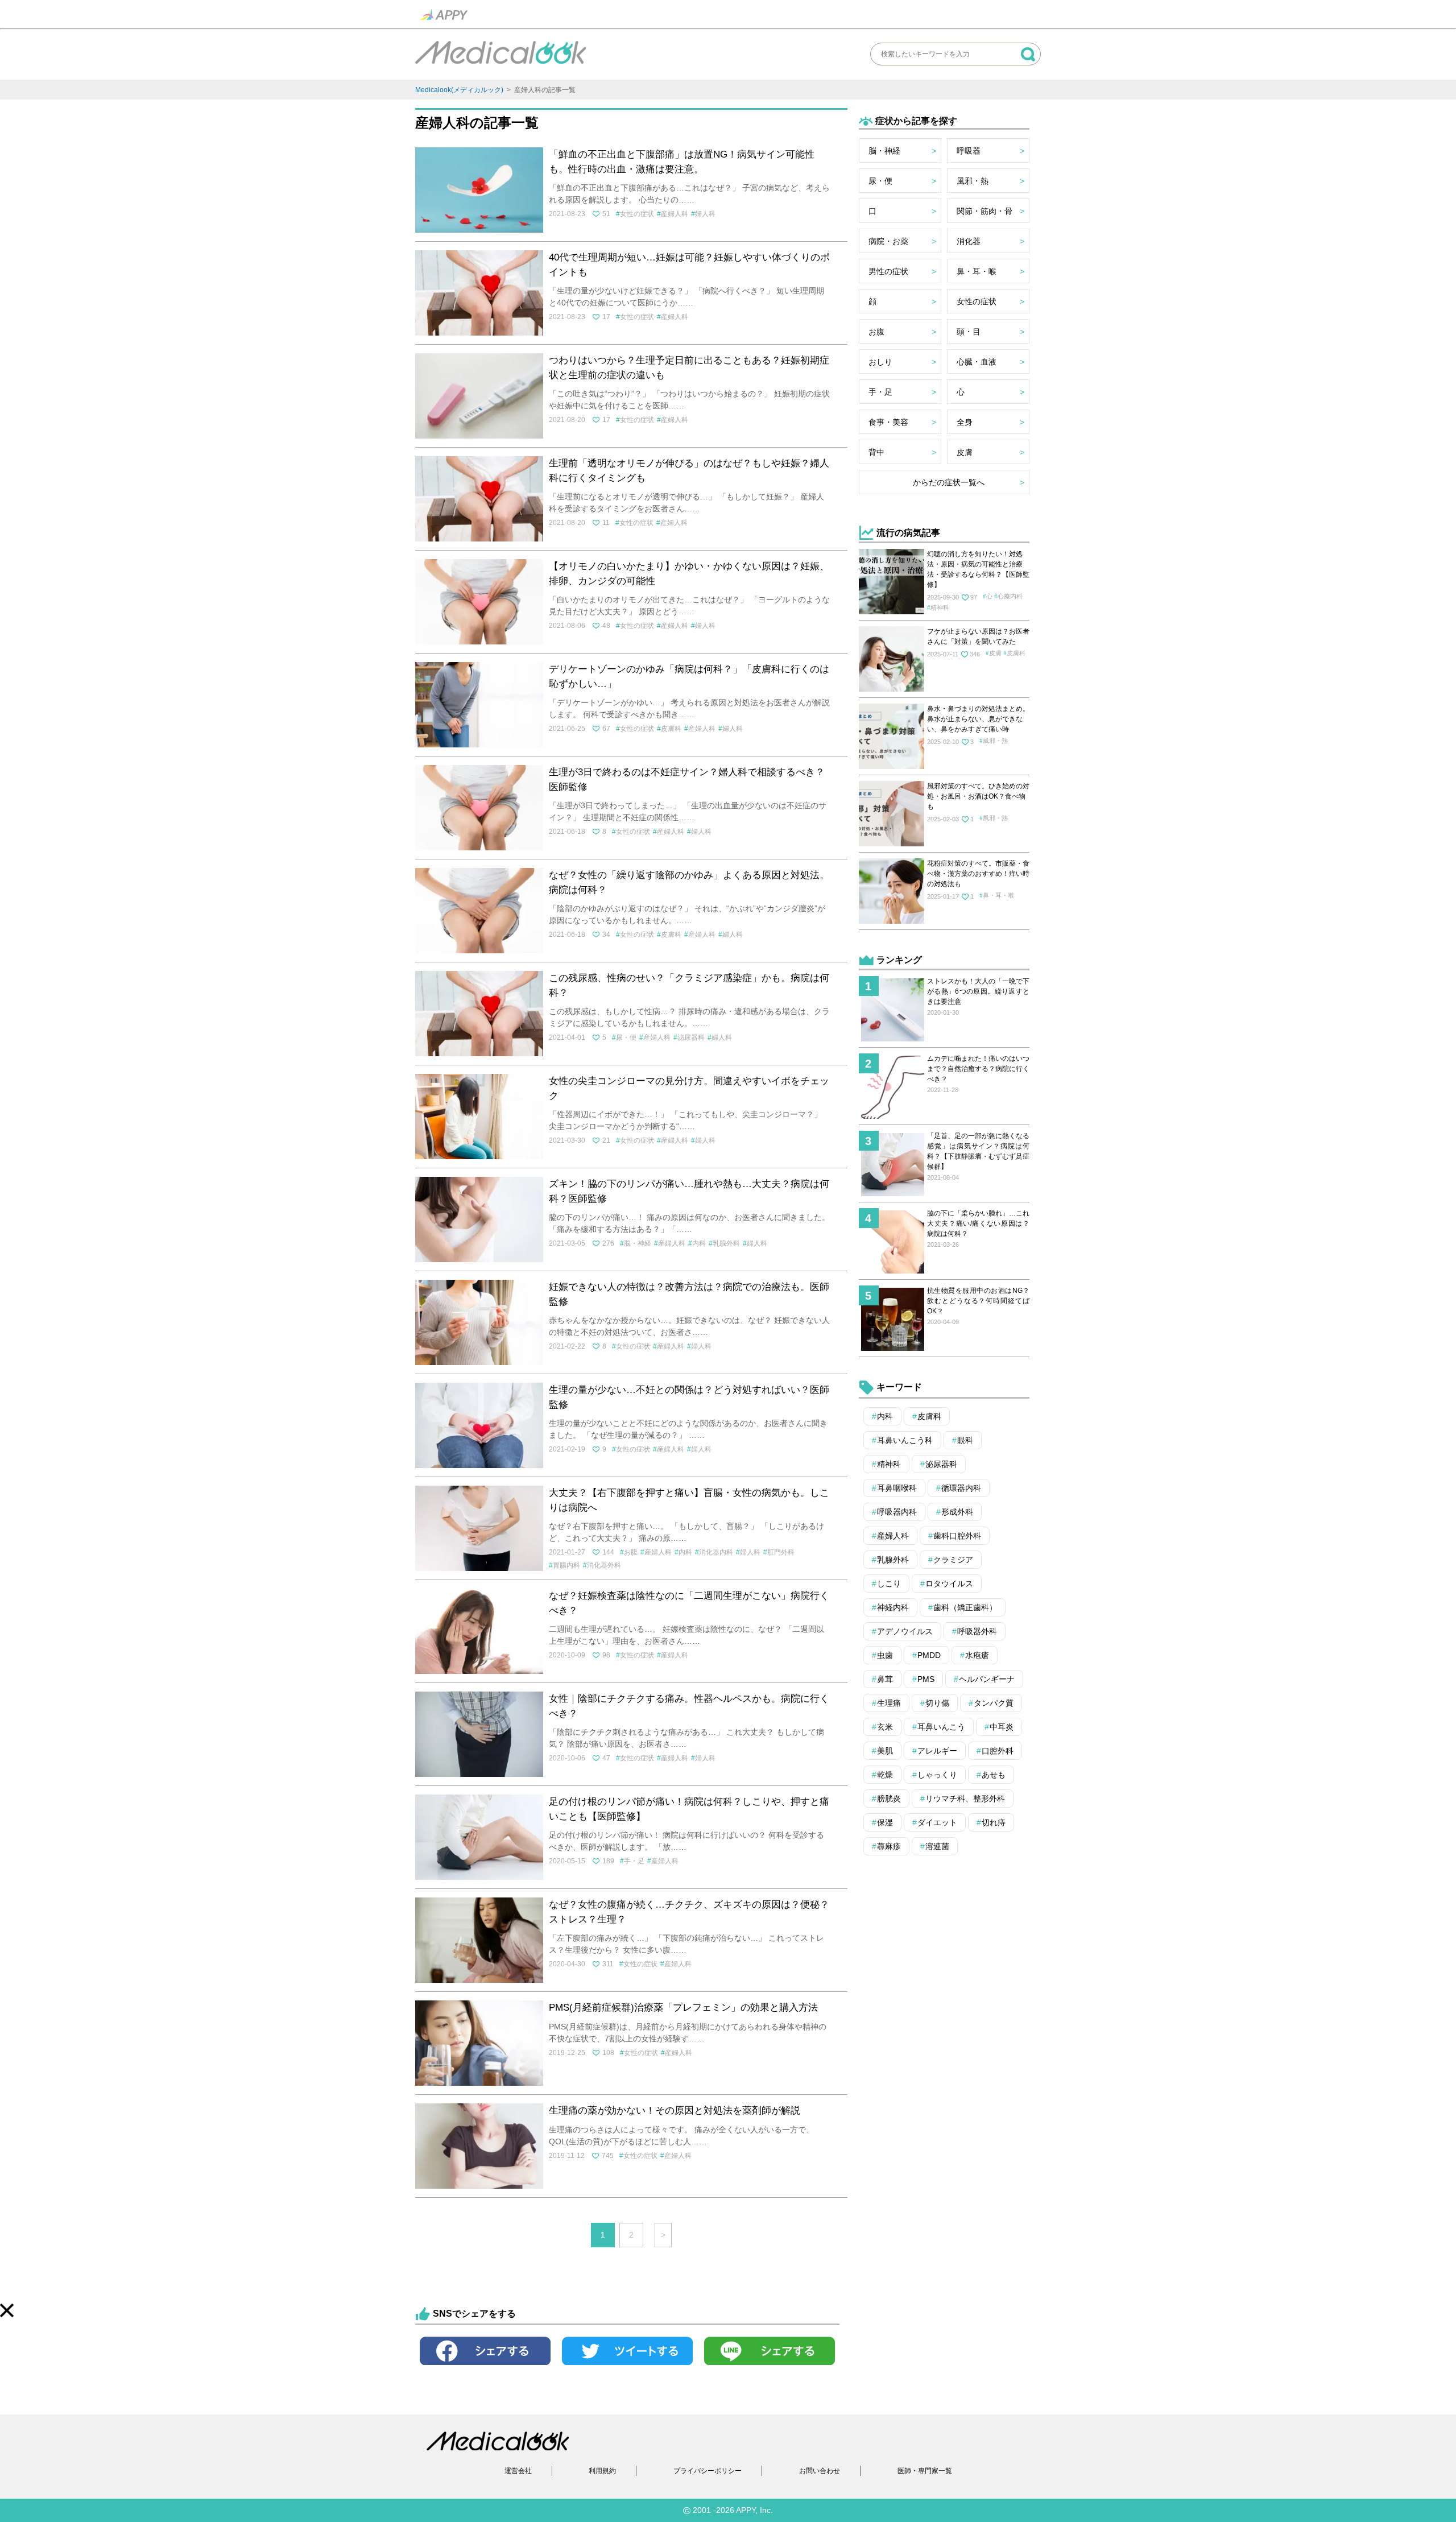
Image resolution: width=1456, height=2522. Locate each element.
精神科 (940, 607)
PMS (926, 1679)
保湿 (885, 1822)
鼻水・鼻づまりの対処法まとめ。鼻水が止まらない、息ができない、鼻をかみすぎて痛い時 (978, 719)
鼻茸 (885, 1679)
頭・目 (969, 332)
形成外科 (957, 1512)
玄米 (885, 1727)
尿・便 (626, 1037)
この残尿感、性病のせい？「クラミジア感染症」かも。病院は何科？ (689, 985)
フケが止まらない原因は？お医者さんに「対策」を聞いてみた (978, 636)
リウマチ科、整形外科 (965, 1799)
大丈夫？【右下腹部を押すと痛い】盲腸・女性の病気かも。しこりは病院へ (689, 1500)
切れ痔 (994, 1822)
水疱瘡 (977, 1655)
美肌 (885, 1751)
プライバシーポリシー (708, 2471)
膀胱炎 (889, 1799)
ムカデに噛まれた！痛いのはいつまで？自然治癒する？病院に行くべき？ (978, 1069)
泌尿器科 (691, 1037)
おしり (880, 362)
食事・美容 (888, 422)
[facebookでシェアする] (485, 2368)
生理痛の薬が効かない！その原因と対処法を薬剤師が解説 (675, 2110)
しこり (889, 1584)
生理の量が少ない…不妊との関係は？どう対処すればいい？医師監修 (689, 1397)
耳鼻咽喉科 (897, 1488)
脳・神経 (638, 1243)
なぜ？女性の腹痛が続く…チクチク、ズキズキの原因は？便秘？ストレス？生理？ (689, 1912)
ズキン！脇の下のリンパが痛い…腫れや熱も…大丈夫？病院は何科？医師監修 (689, 1191)
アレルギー (937, 1751)
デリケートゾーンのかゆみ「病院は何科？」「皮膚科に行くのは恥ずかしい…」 (689, 677)
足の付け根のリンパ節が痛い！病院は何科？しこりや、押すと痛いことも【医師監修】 (689, 1809)
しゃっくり (937, 1775)
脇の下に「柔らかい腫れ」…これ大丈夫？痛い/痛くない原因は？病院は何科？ (978, 1223)
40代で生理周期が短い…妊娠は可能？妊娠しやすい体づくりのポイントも (689, 265)
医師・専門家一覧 (925, 2471)
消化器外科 (604, 1565)
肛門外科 (781, 1552)
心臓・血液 (977, 362)
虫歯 (885, 1655)
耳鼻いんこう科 (905, 1440)
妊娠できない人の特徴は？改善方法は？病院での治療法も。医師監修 (689, 1294)
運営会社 (518, 2471)
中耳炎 (1002, 1727)
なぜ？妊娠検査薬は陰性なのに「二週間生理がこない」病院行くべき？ (689, 1603)
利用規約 (602, 2471)
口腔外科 (998, 1751)
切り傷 (937, 1703)
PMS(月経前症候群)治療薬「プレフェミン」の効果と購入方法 (683, 2008)
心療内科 (1010, 596)
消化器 (969, 241)
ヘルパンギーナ (987, 1679)
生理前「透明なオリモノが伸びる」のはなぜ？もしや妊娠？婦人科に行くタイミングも (689, 471)
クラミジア (953, 1560)
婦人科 (705, 214)
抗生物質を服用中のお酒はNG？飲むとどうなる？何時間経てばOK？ (978, 1301)
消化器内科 (716, 1552)
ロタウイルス (949, 1584)
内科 (699, 1243)
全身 (965, 422)
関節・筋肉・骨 (985, 211)
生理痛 (889, 1703)
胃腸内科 (566, 1565)
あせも (994, 1775)
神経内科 (893, 1607)
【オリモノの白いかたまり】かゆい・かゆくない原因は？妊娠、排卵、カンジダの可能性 (689, 574)
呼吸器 (969, 151)
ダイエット (937, 1822)
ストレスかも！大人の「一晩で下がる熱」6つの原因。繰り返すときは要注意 (978, 991)
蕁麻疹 (889, 1846)
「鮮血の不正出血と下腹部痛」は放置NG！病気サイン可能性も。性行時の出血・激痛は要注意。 (682, 162)
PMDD (929, 1655)
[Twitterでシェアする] (627, 2368)
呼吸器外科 (977, 1631)
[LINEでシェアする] (770, 2368)
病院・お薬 (888, 241)
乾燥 (885, 1775)
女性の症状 (637, 214)
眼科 (965, 1440)
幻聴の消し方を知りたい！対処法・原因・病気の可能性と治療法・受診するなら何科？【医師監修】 (978, 569)
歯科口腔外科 (957, 1536)
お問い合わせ (820, 2471)
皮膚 (965, 452)
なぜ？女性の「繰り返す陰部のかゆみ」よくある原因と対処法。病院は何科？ (689, 882)
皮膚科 (671, 729)
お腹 (631, 1552)
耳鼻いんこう (941, 1727)
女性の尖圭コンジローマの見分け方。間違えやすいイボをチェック (689, 1088)
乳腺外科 (726, 1243)
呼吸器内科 (897, 1512)
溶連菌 (937, 1846)
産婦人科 (675, 214)
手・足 (634, 1861)
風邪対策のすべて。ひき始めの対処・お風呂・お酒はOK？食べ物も (978, 796)
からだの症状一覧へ (949, 482)
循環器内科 (961, 1488)
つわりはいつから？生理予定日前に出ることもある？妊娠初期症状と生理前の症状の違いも (689, 368)
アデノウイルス (905, 1631)
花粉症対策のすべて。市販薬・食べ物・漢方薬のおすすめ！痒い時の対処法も (978, 874)
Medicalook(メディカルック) (459, 90)
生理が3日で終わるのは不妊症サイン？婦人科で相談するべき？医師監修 (687, 780)
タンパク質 (994, 1703)
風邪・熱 (973, 181)
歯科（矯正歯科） (965, 1607)
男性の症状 (888, 271)
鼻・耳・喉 (977, 271)
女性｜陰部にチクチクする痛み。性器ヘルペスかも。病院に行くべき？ (689, 1706)
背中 (876, 452)
